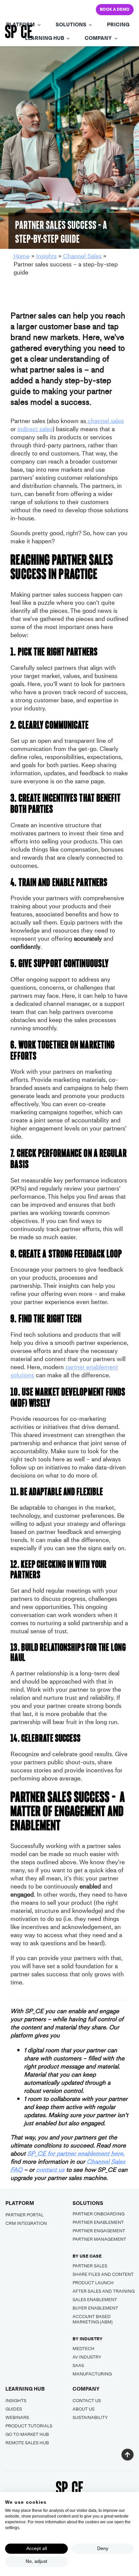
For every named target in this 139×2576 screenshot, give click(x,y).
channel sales (105, 421)
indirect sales (35, 429)
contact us (50, 2170)
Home (22, 256)
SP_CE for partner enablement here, (76, 2153)
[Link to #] (127, 2455)
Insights (46, 256)
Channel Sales (82, 256)
